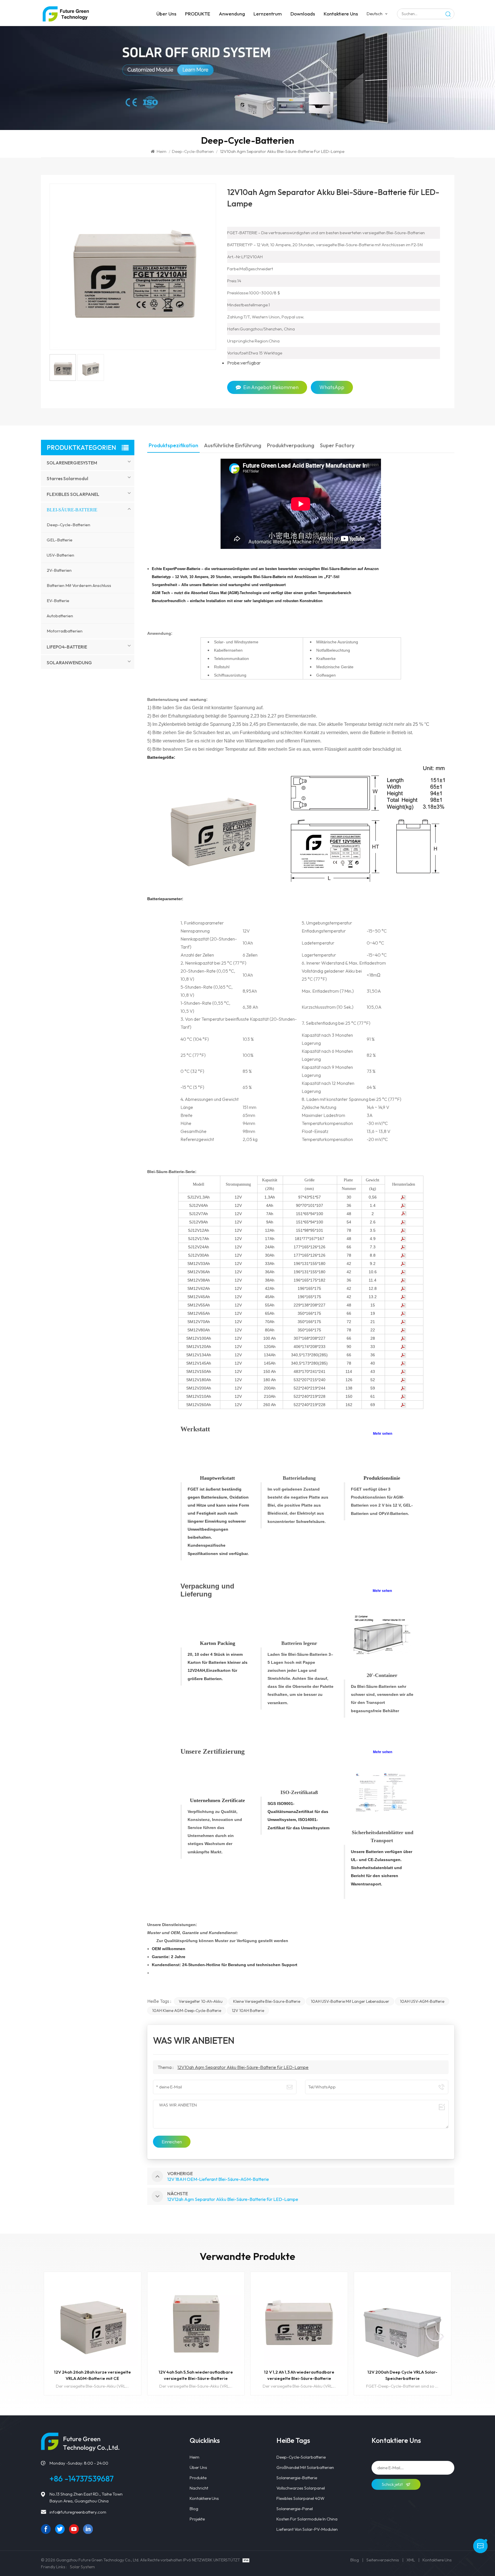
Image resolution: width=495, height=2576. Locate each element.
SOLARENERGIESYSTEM (72, 463)
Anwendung (232, 14)
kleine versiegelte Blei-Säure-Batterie (267, 2001)
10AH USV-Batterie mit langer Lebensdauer (350, 2001)
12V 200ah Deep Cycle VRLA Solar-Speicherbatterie (299, 2375)
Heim (162, 151)
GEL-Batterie (60, 540)
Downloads (303, 14)
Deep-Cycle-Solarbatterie (301, 2457)
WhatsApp (332, 387)
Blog (194, 2509)
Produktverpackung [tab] (291, 446)
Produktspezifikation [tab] (173, 446)
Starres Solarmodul (67, 478)
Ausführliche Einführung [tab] (233, 446)
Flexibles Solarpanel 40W (300, 2498)
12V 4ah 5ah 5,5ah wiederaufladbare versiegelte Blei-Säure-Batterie (92, 2375)
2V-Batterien (59, 570)
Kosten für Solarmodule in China (307, 2519)
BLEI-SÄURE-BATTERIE (72, 510)
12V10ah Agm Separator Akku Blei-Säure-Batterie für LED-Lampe (243, 2067)
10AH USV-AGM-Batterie (422, 2001)
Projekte (197, 2519)
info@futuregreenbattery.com (78, 2512)
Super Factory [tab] (337, 446)
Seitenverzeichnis (383, 2560)
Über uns (166, 14)
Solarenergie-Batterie (297, 2478)
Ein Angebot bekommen (271, 387)
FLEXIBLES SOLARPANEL (73, 494)
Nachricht (199, 2488)
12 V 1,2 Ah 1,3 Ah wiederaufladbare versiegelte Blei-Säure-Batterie (196, 2375)
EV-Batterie (58, 601)
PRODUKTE (198, 14)
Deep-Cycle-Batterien (193, 151)
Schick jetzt (393, 2484)
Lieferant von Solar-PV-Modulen (307, 2529)
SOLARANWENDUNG (69, 663)
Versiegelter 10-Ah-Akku (201, 2001)
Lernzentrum (268, 14)
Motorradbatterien (65, 631)
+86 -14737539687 (82, 2479)
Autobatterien (60, 616)
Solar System (82, 2567)
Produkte (198, 2478)
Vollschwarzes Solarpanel (301, 2488)
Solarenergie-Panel (295, 2509)
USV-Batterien (60, 555)
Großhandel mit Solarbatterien (305, 2467)
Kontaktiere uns (341, 14)
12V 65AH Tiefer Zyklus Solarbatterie (403, 2372)
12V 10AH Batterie (248, 2011)
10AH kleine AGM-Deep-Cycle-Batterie (187, 2011)
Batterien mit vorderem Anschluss (79, 585)
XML (411, 2560)
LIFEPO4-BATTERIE (67, 647)
